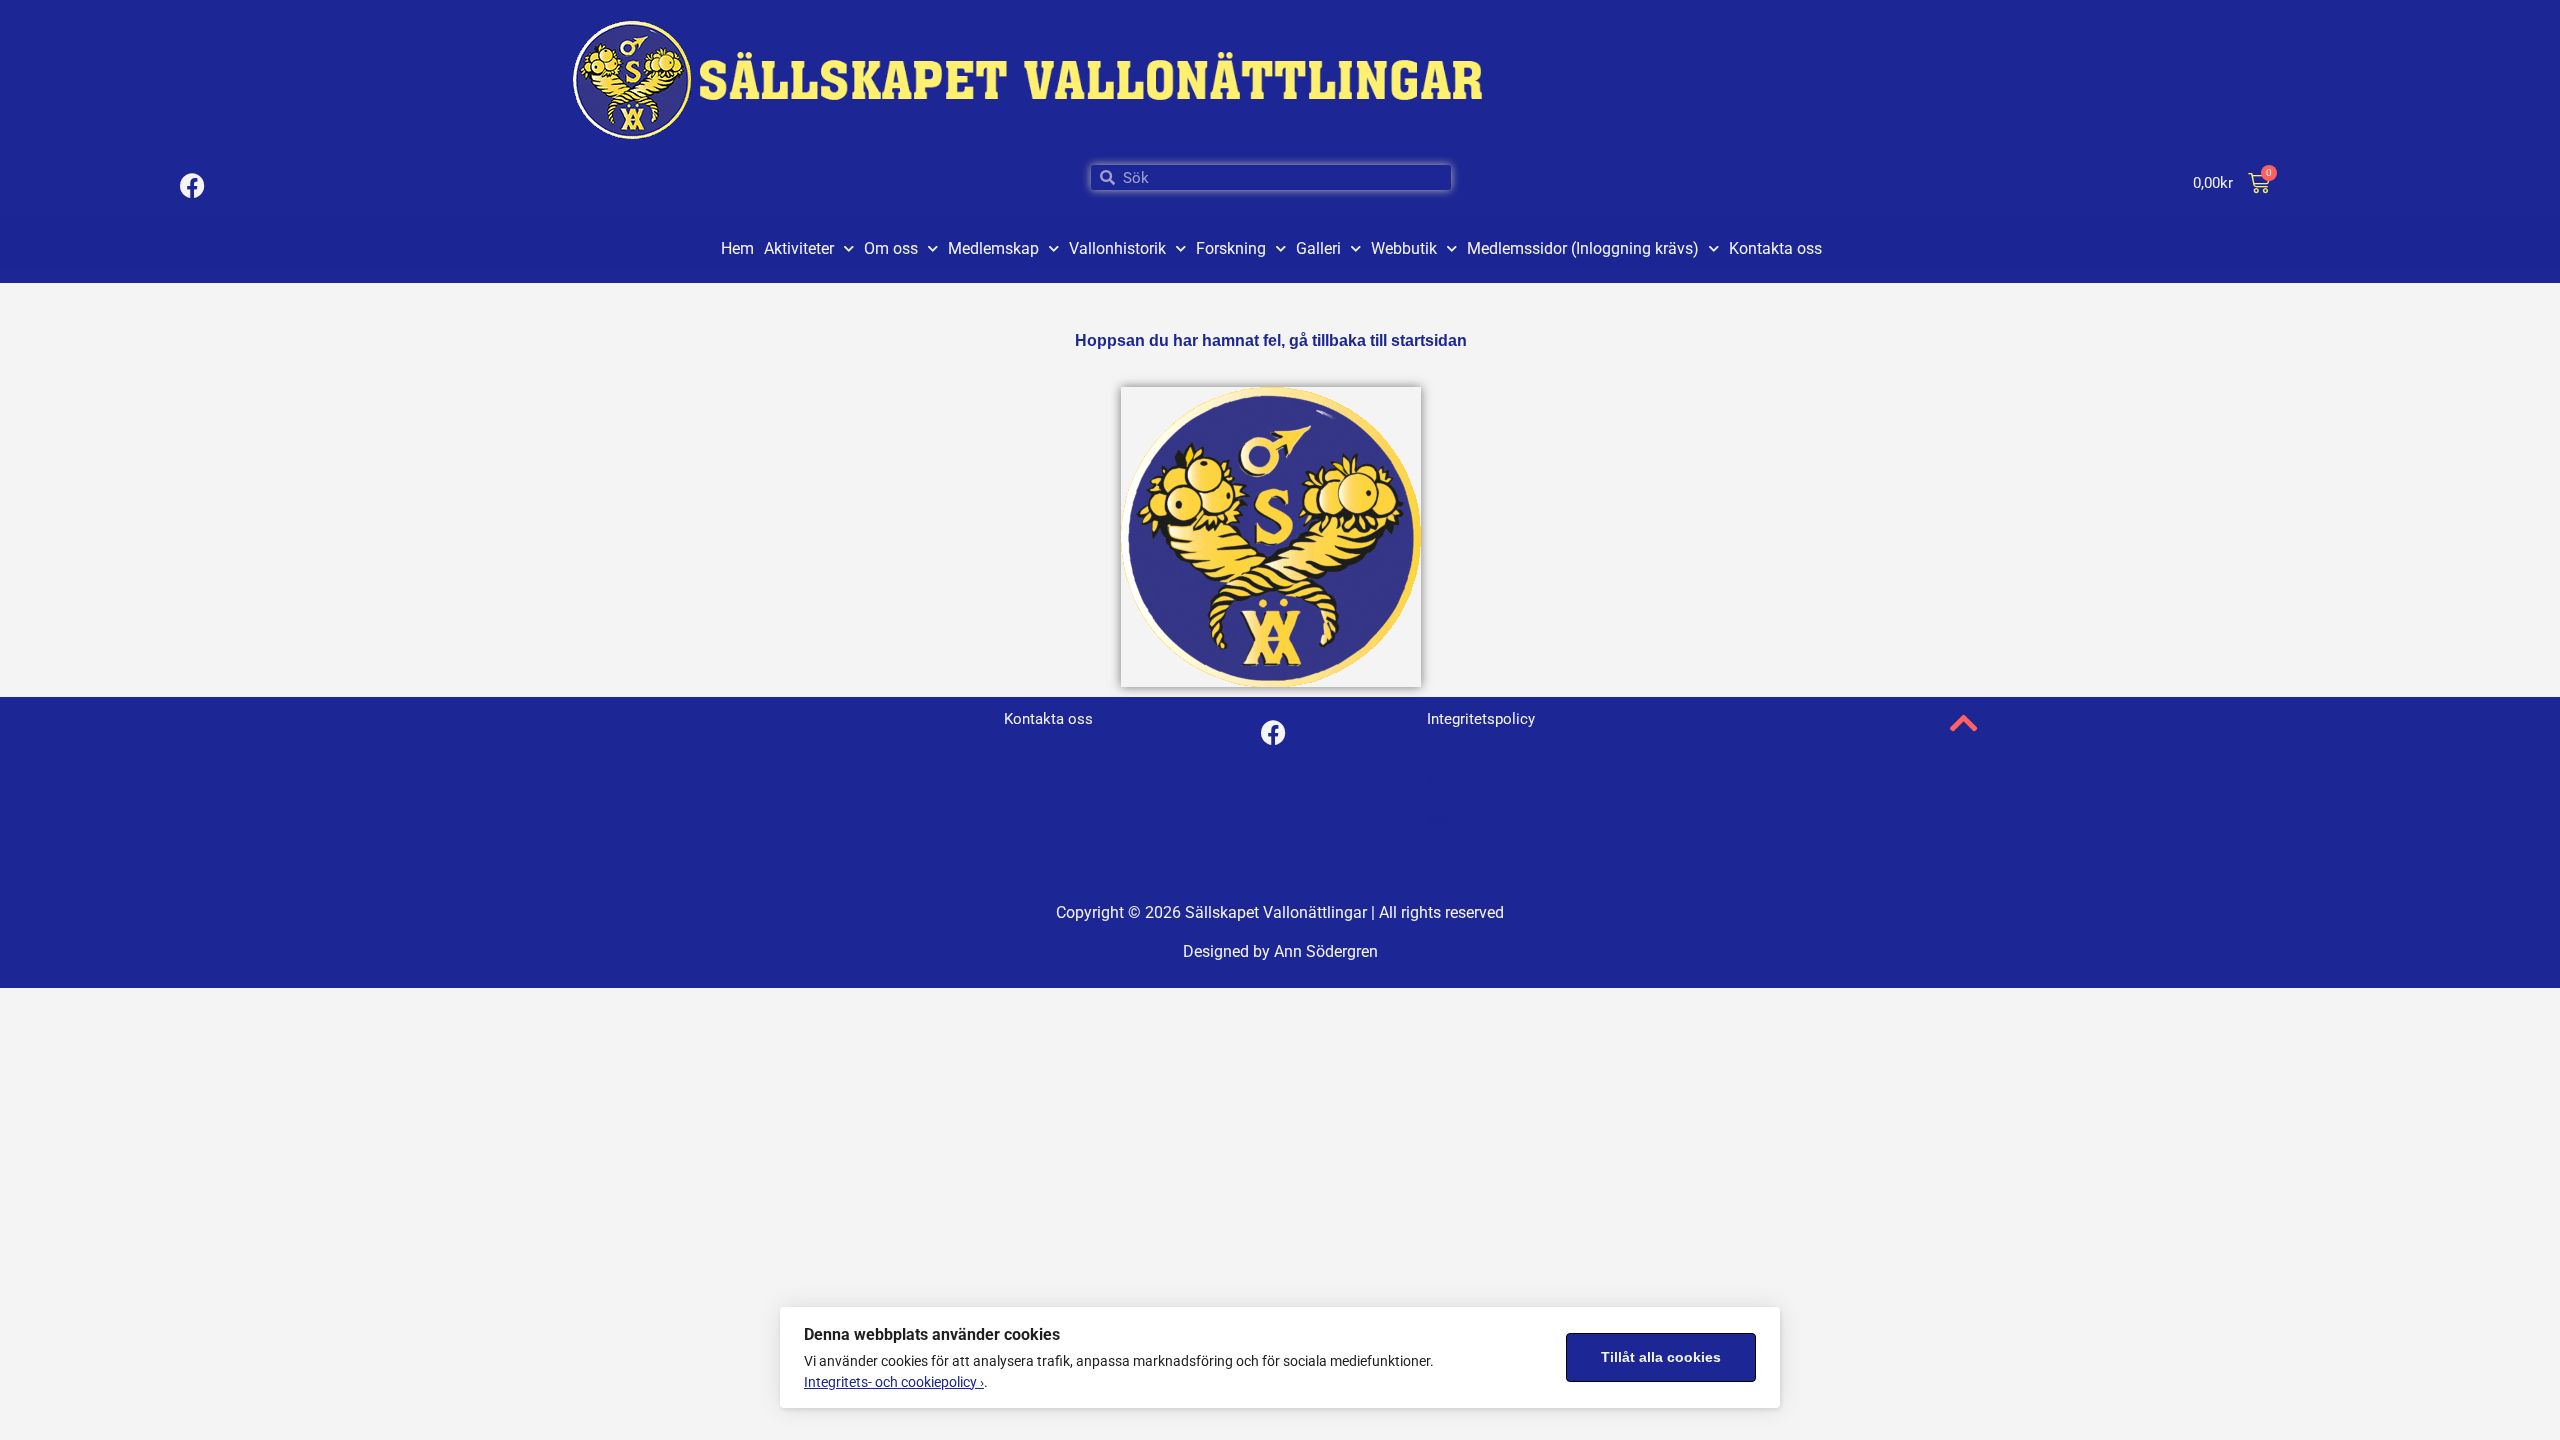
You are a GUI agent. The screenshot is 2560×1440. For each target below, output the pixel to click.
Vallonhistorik (1117, 248)
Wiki (1439, 820)
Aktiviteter (799, 248)
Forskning (1231, 248)
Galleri (1318, 248)
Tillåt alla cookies (1661, 1357)
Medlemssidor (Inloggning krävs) (1583, 248)
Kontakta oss (1775, 248)
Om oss (891, 248)
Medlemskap (993, 248)
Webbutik (1404, 248)
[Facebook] (192, 185)
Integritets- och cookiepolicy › (894, 1382)
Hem (737, 248)
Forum (1445, 860)
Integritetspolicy (1472, 780)
